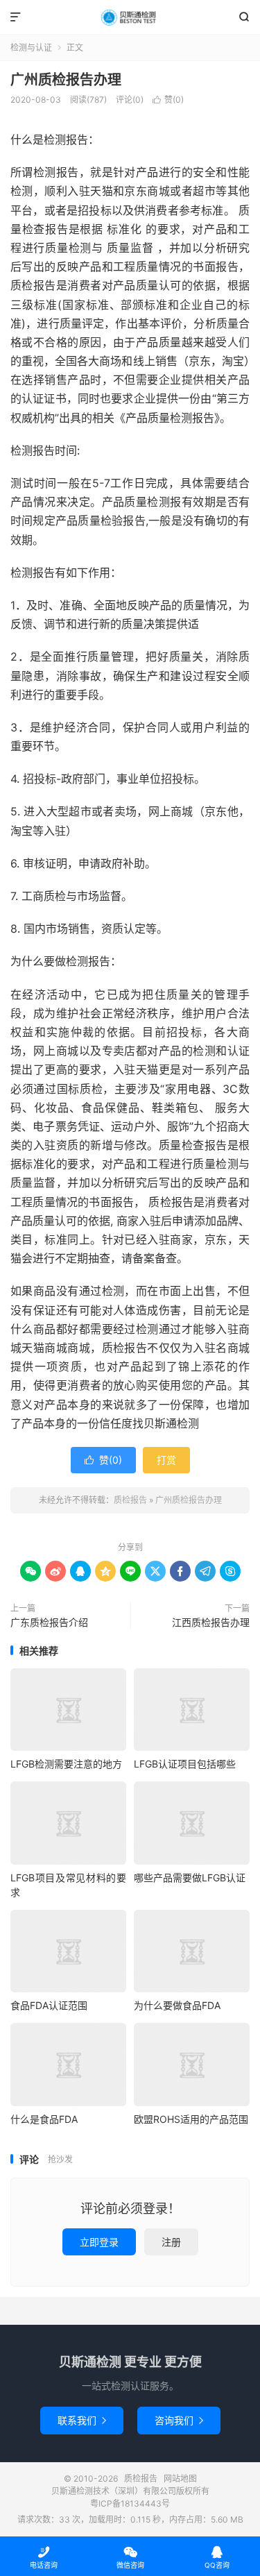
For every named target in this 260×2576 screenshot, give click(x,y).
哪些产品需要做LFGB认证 (190, 1878)
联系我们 (82, 2420)
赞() (168, 100)
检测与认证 (31, 48)
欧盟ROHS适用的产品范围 (191, 2119)
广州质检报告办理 (66, 80)
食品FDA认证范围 (49, 2005)
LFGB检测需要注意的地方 (66, 1764)
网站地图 (180, 2478)
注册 (171, 2242)
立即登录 (99, 2242)
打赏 (166, 1460)
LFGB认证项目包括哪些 (185, 1764)
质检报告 (130, 17)
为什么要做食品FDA (177, 2005)
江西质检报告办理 (211, 1622)
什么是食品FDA (44, 2119)
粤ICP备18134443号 (130, 2503)
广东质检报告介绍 (49, 1622)
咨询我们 (179, 2420)
